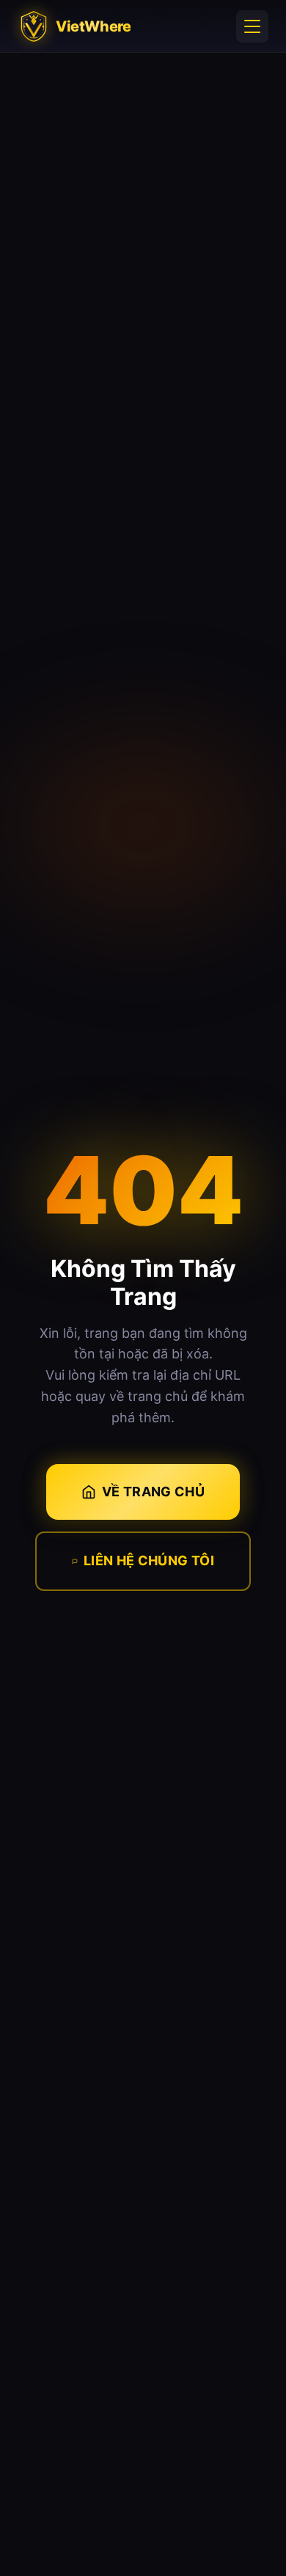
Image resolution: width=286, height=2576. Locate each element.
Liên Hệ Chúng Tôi (149, 1560)
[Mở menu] (252, 26)
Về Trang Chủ (153, 1492)
